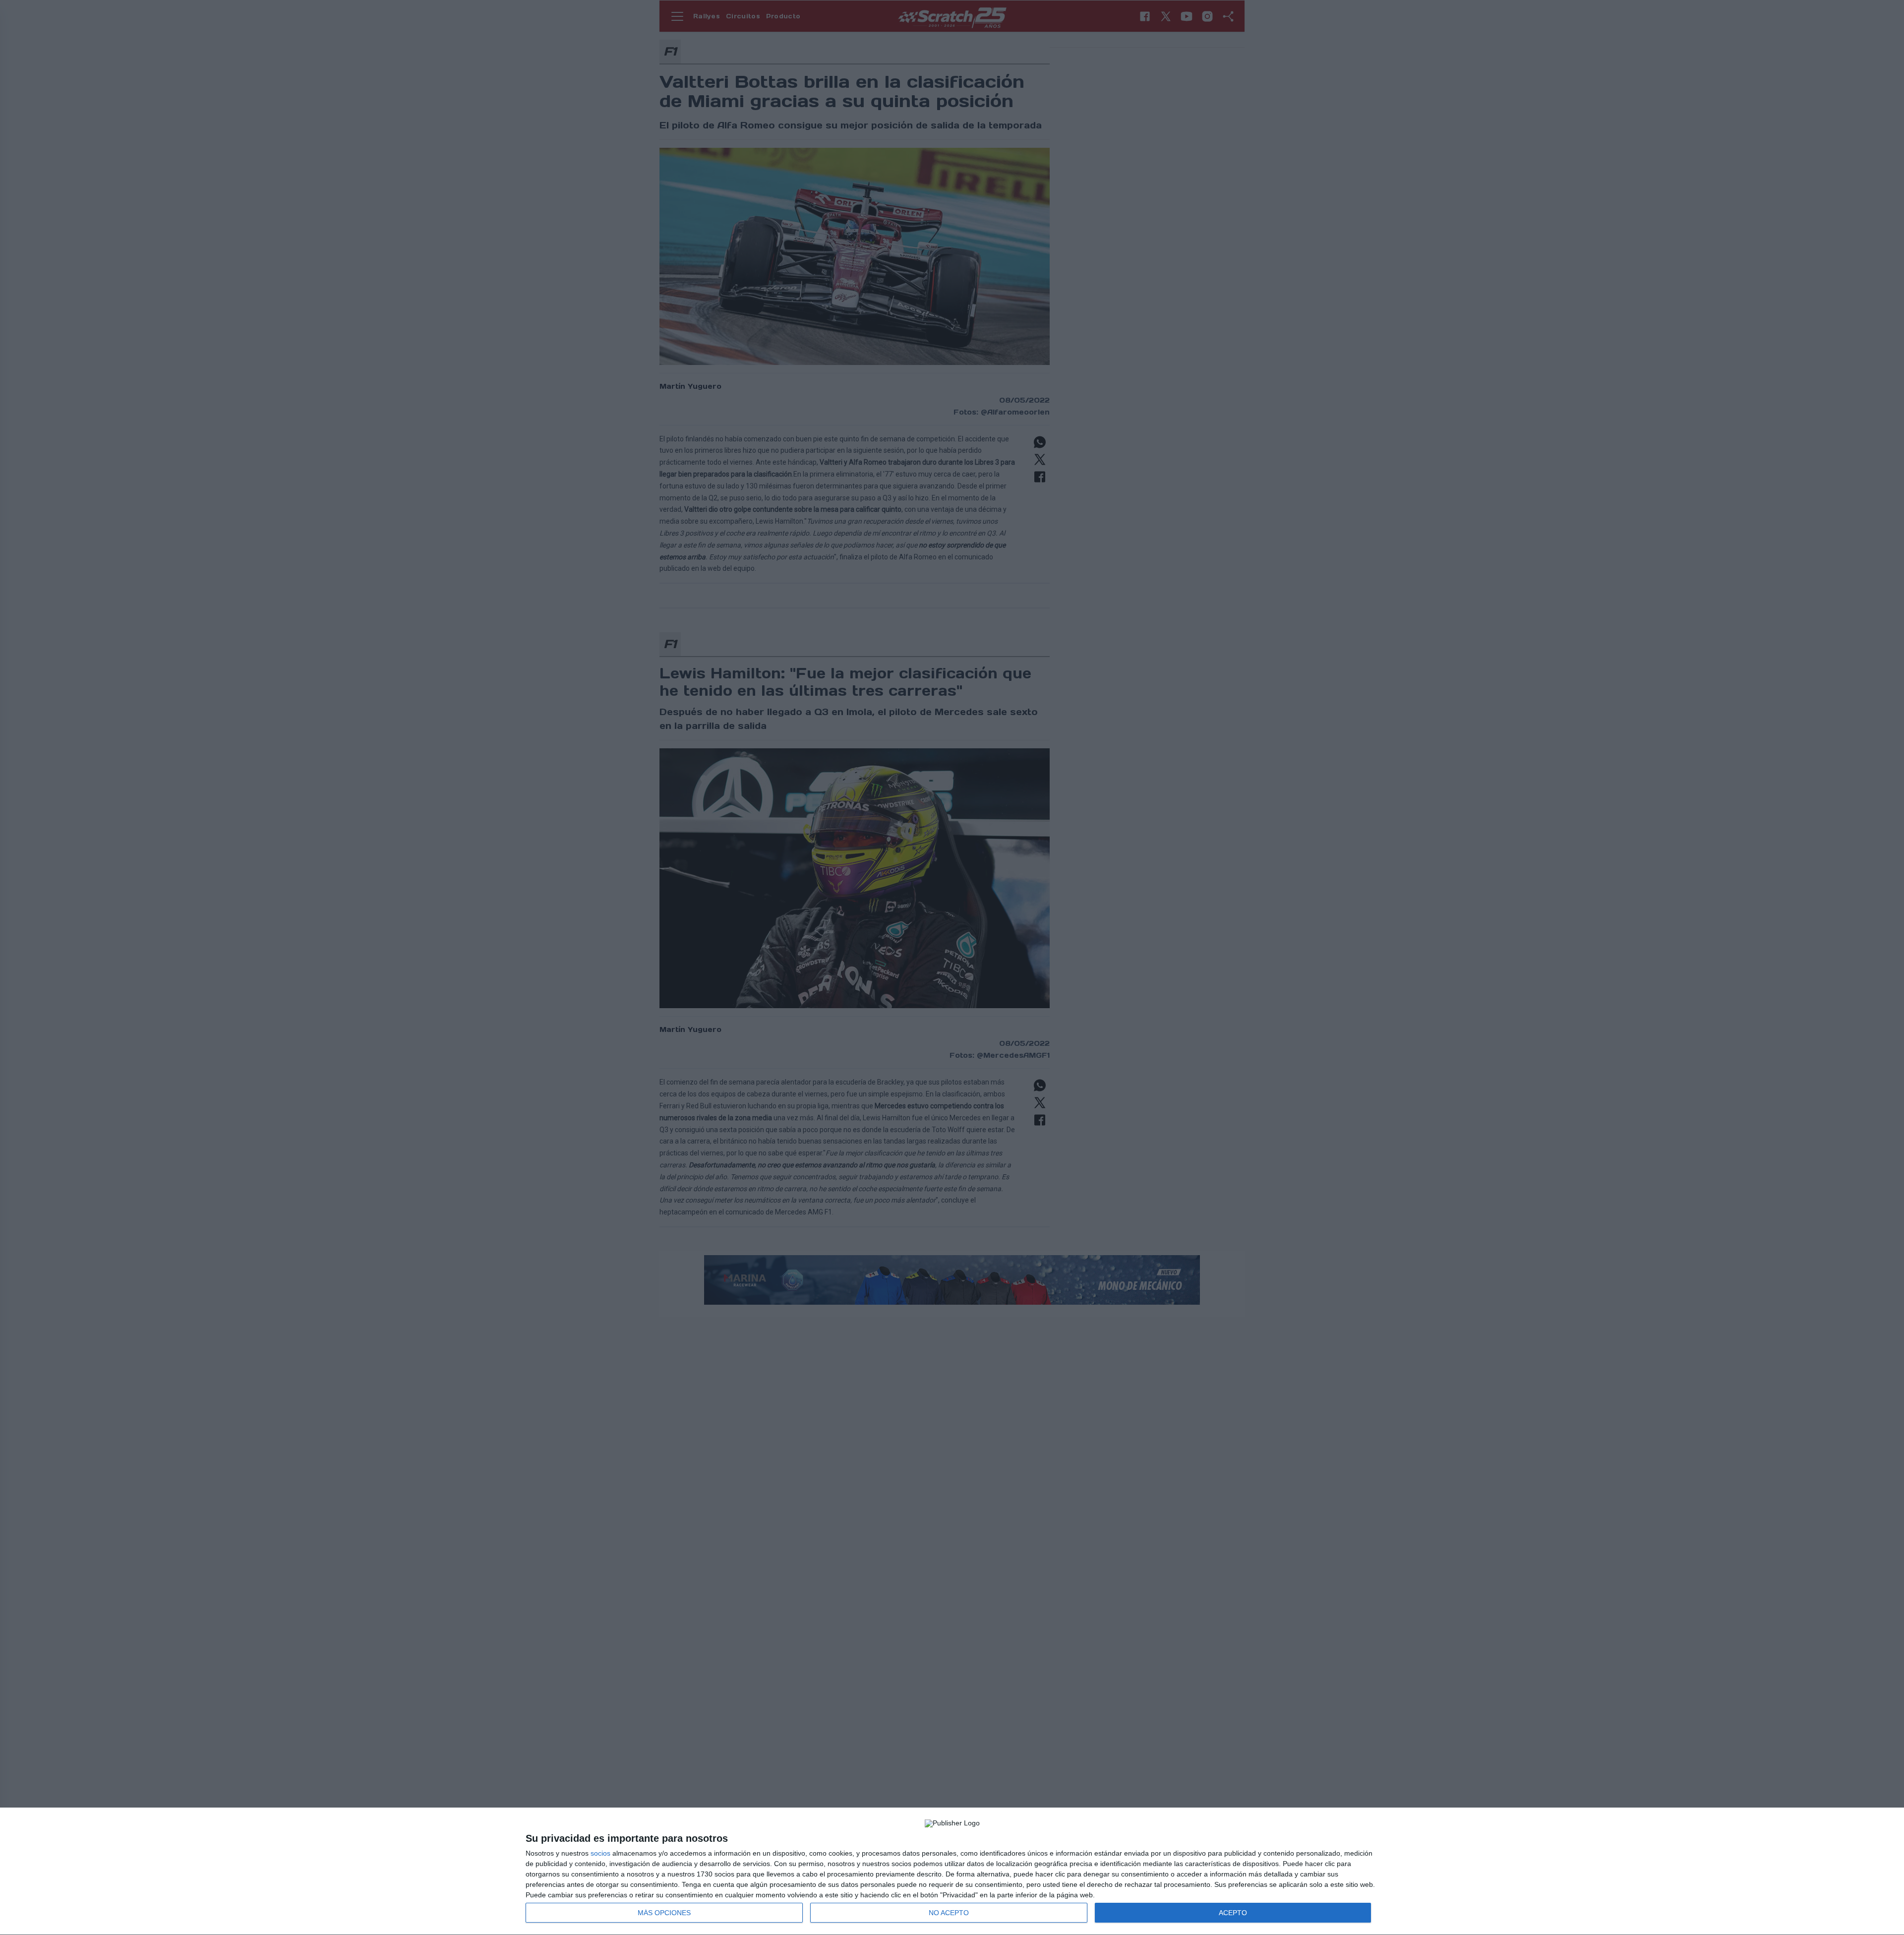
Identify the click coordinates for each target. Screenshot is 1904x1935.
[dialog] (952, 1872)
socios (600, 1853)
